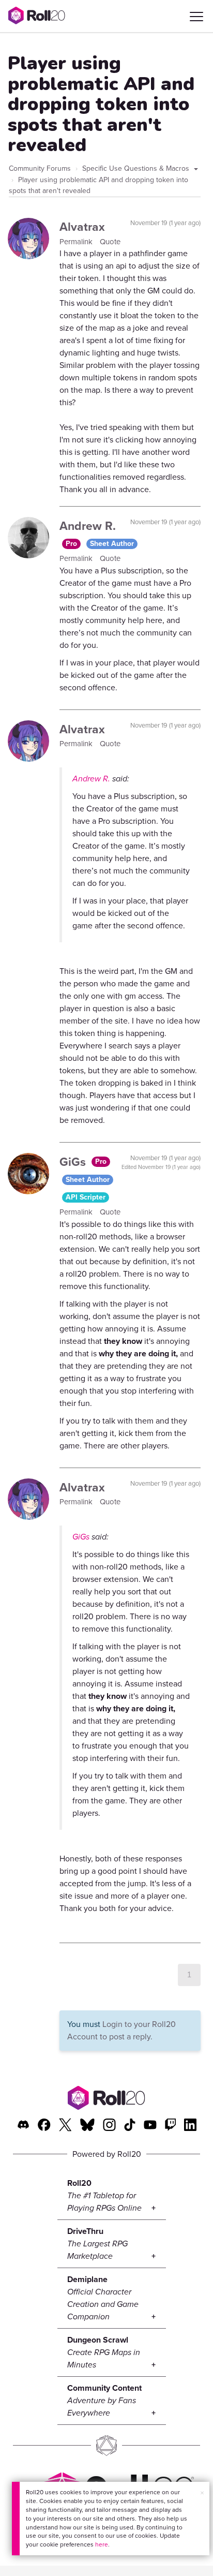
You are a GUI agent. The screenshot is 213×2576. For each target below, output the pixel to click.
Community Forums (40, 168)
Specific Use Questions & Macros (137, 168)
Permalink (77, 242)
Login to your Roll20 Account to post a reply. (121, 2030)
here (102, 2544)
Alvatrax (82, 227)
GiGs (74, 1162)
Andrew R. (88, 526)
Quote (110, 242)
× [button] (202, 2493)
